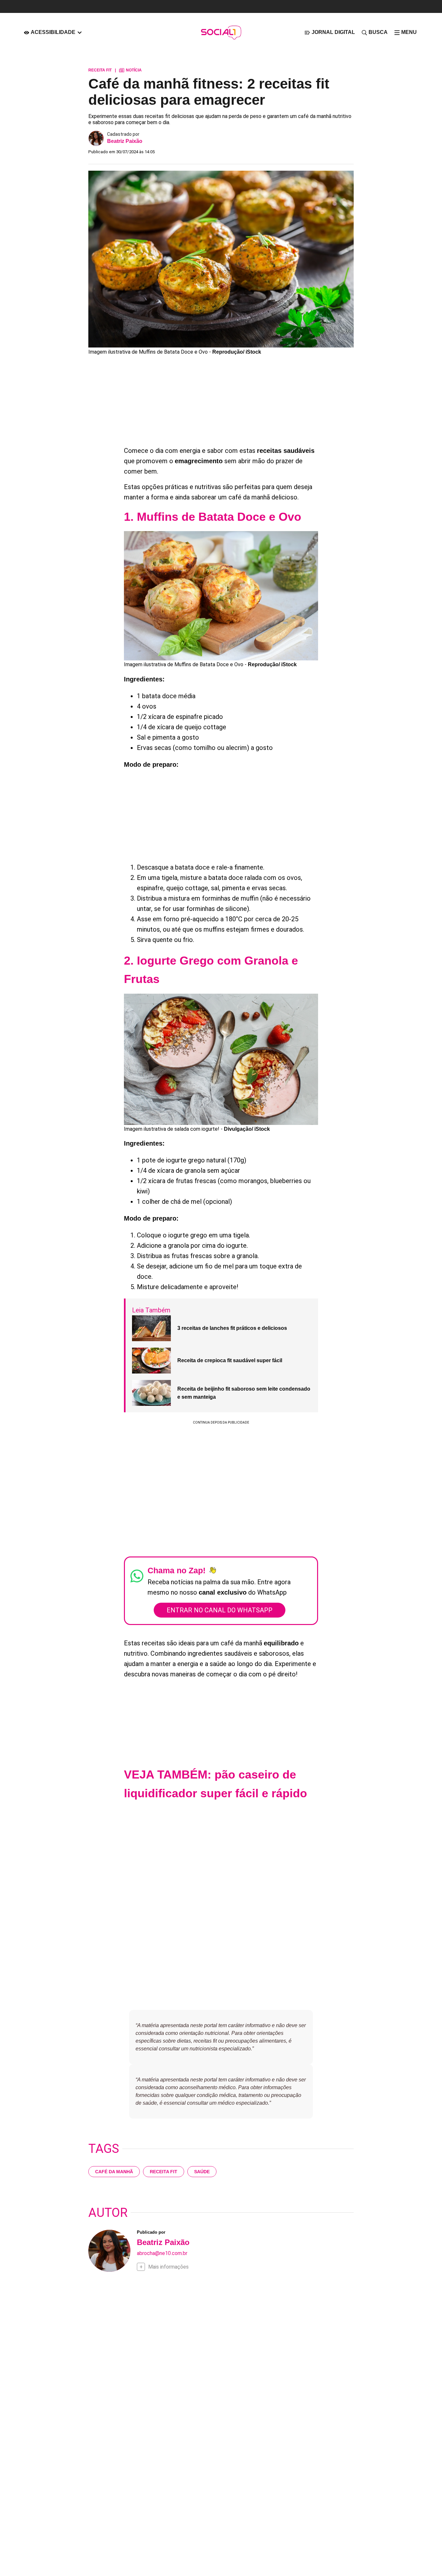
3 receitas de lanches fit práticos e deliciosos (232, 1328)
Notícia (130, 70)
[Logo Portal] (221, 32)
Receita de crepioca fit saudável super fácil (230, 1360)
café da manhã (114, 2172)
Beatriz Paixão (125, 141)
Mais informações (168, 2267)
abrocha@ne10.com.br (162, 2253)
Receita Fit (164, 2172)
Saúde (202, 2172)
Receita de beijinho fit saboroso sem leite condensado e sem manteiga (244, 1393)
